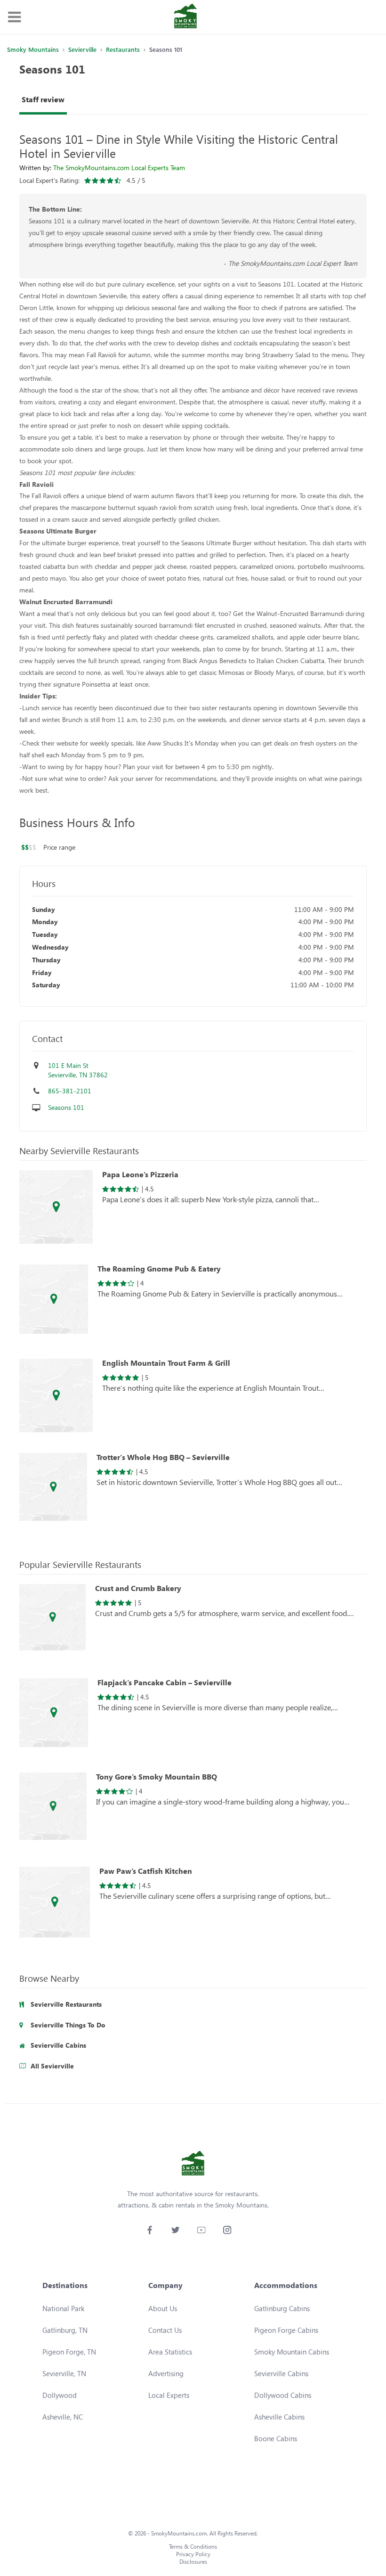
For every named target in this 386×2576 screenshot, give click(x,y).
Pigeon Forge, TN (69, 2352)
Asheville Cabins (279, 2417)
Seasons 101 (66, 1107)
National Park (63, 2308)
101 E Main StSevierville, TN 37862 (78, 1070)
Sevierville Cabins (281, 2373)
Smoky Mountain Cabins (292, 2352)
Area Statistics (170, 2352)
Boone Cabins (276, 2438)
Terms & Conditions (193, 2547)
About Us (163, 2308)
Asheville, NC (63, 2417)
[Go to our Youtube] (201, 2230)
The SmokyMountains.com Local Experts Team (119, 168)
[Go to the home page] (185, 17)
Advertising (166, 2373)
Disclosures (193, 2562)
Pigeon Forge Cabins (286, 2330)
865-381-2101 (70, 1091)
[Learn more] (56, 1208)
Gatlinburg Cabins (282, 2308)
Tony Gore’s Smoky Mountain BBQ (157, 1777)
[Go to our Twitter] (175, 2230)
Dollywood (60, 2395)
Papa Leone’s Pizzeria (140, 1174)
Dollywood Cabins (283, 2395)
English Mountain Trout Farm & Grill (166, 1363)
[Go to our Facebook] (149, 2230)
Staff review (43, 99)
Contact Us (165, 2330)
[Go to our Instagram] (227, 2230)
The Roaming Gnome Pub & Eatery (159, 1269)
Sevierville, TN (64, 2373)
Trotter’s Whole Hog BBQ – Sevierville (163, 1457)
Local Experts (169, 2395)
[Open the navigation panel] (14, 17)
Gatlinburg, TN (65, 2330)
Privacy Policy (193, 2554)
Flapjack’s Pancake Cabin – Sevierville (165, 1682)
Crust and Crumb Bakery (138, 1588)
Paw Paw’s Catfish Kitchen (146, 1871)
